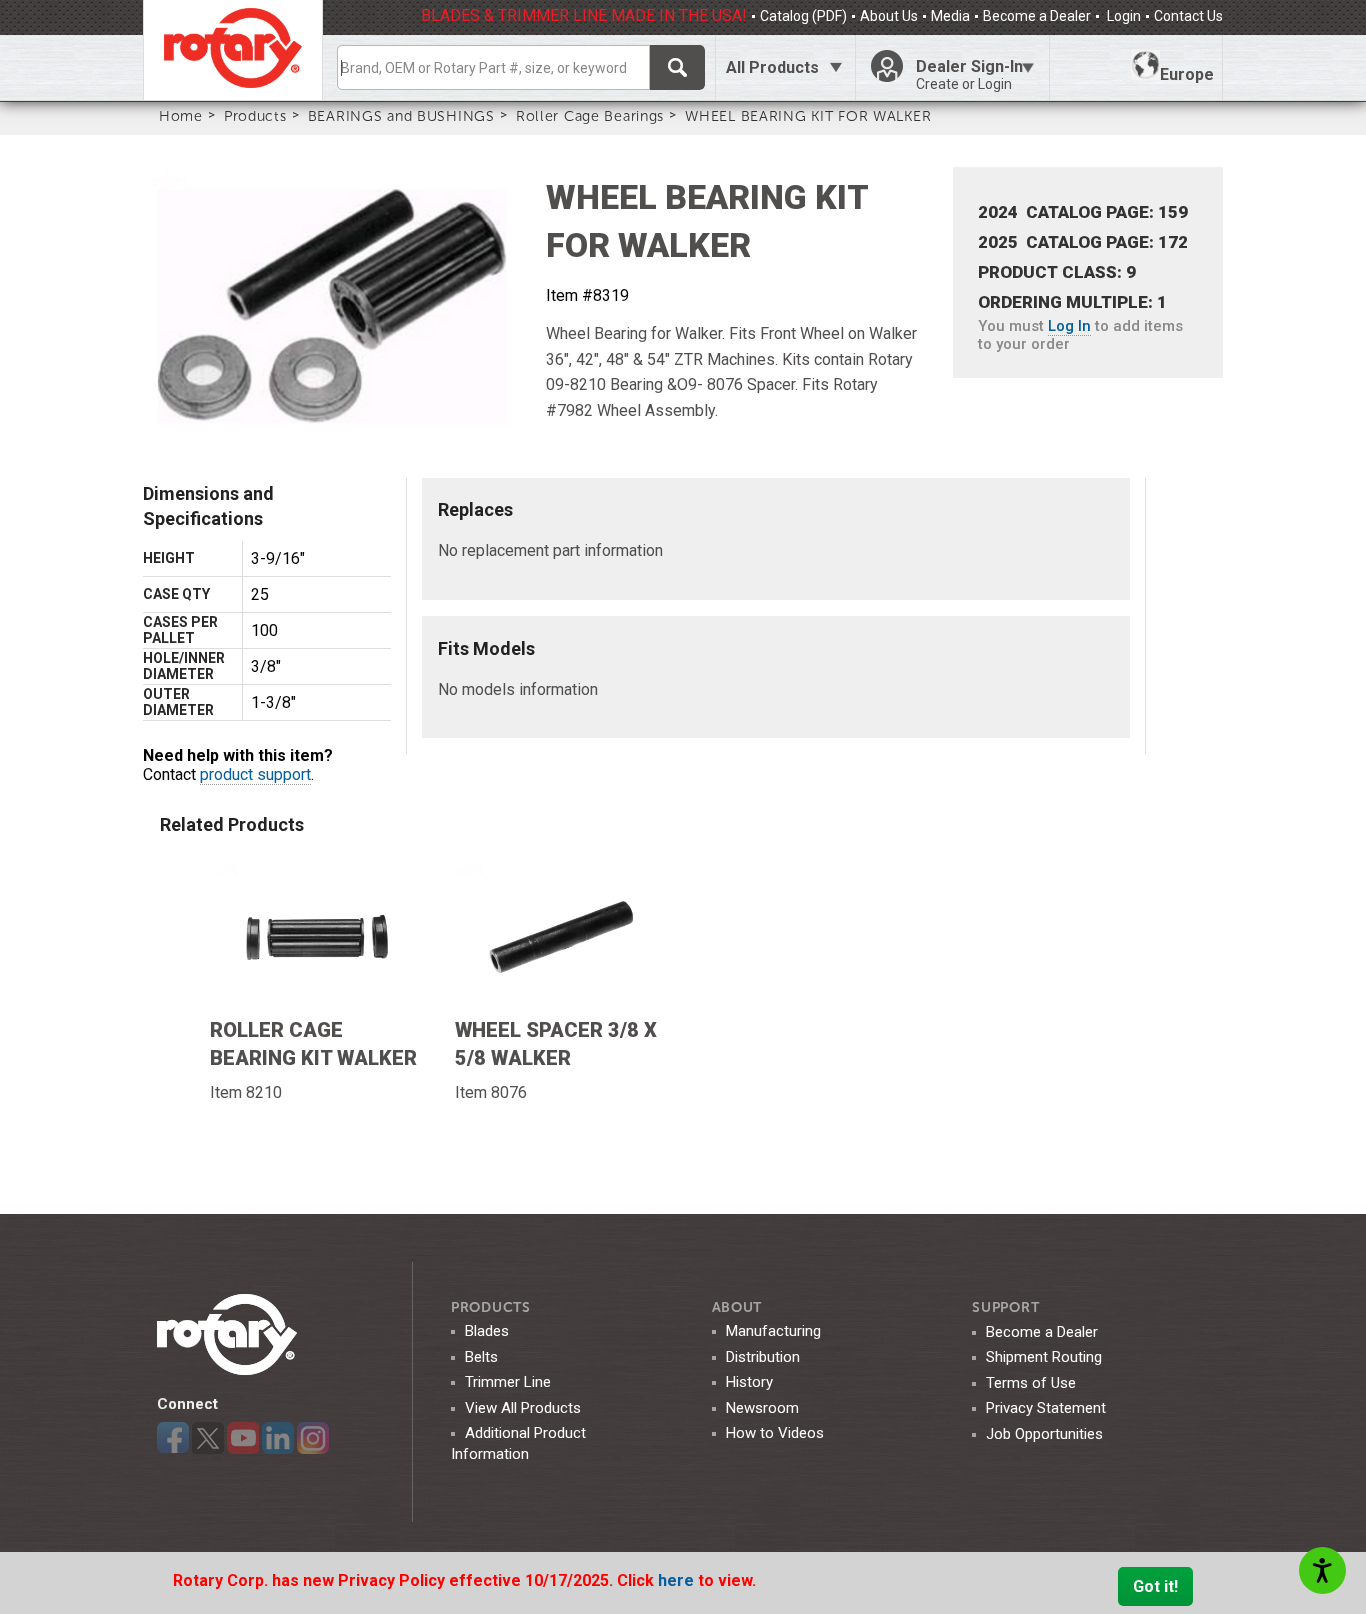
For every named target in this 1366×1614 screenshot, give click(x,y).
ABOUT (737, 1307)
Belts (481, 1357)
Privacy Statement (1046, 1408)
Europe (1187, 74)
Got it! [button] (1155, 1586)
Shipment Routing (1044, 1357)
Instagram (313, 1438)
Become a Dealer (1037, 16)
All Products (772, 67)
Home (181, 116)
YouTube (243, 1438)
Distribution (763, 1357)
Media (950, 16)
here (678, 1580)
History (749, 1382)
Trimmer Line (508, 1382)
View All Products (523, 1408)
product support (255, 774)
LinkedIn (278, 1438)
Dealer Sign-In (969, 74)
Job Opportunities (1044, 1434)
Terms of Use (1031, 1383)
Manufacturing (773, 1331)
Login (1122, 16)
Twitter (208, 1438)
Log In (1069, 326)
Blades (487, 1331)
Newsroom (762, 1408)
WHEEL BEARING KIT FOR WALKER (808, 116)
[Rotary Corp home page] (233, 50)
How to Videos (775, 1433)
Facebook (173, 1438)
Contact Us (1188, 16)
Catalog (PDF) (803, 16)
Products (255, 116)
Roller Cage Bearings (590, 116)
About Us (889, 16)
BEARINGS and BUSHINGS (401, 116)
